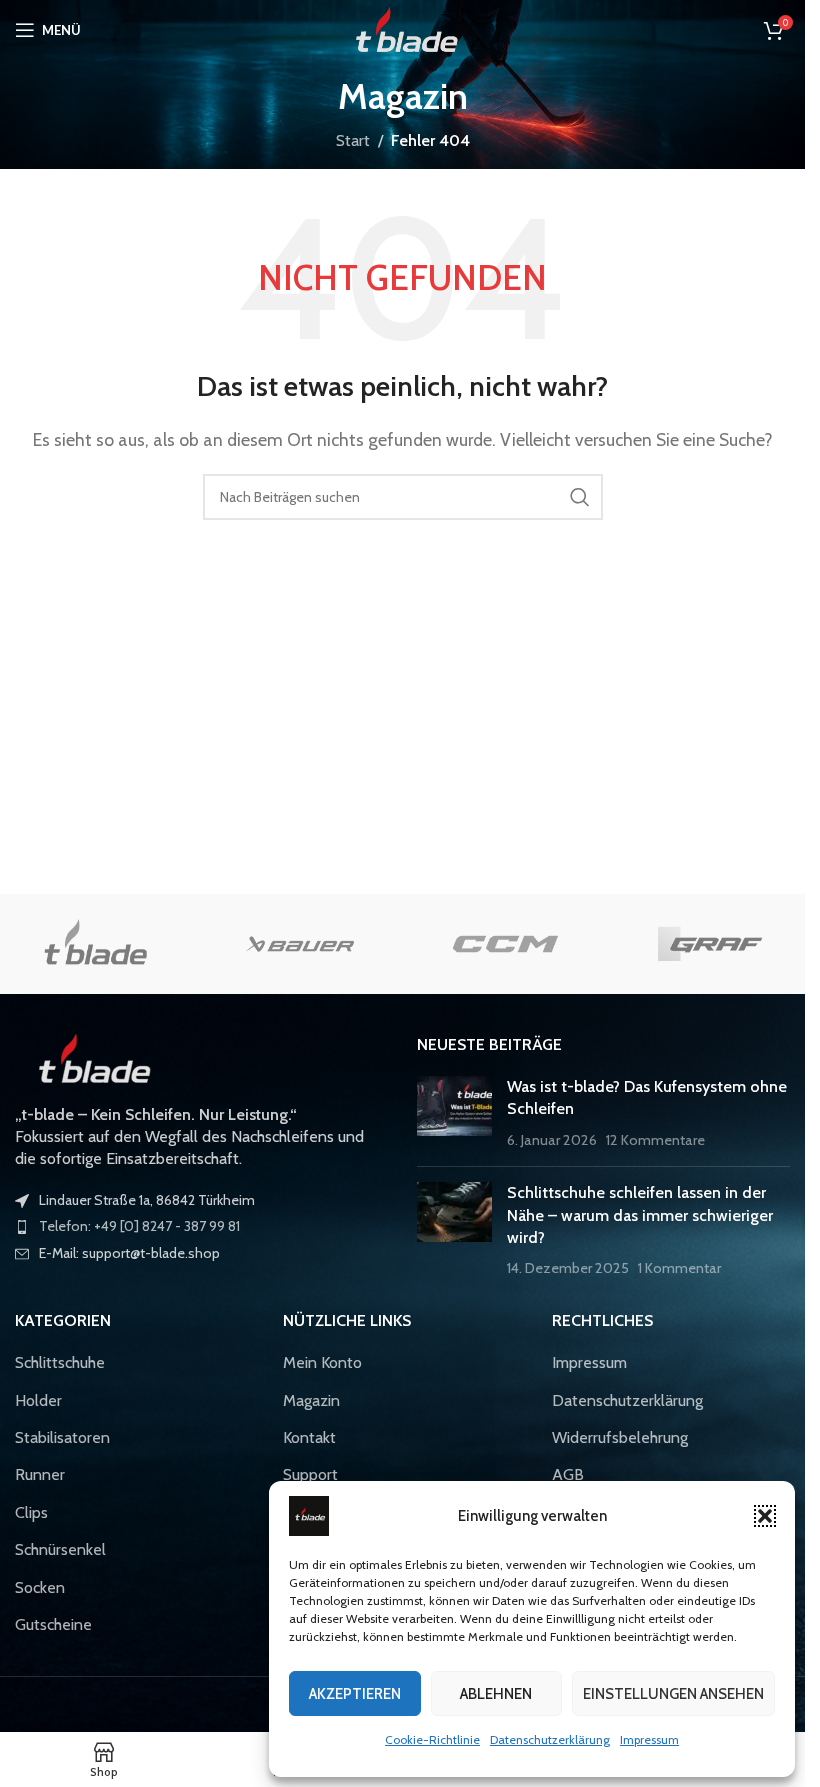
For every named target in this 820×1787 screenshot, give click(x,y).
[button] (765, 1516)
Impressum (649, 1739)
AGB (568, 1474)
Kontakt (309, 1437)
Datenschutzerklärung (550, 1739)
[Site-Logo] (402, 28)
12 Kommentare (655, 1140)
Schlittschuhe (60, 1362)
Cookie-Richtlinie (432, 1739)
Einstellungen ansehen (673, 1694)
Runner (40, 1474)
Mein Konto (322, 1362)
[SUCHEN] (580, 497)
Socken (40, 1587)
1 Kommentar (679, 1268)
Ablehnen (496, 1694)
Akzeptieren (355, 1694)
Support (310, 1474)
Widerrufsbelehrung (620, 1437)
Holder (38, 1400)
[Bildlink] (90, 1057)
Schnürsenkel (60, 1549)
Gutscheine (53, 1624)
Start (353, 140)
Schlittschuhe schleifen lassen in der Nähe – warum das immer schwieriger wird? (640, 1215)
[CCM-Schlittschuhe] (504, 944)
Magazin (311, 1400)
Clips (31, 1512)
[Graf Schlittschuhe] (709, 944)
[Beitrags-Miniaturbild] (454, 1113)
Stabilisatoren (62, 1437)
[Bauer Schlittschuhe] (300, 944)
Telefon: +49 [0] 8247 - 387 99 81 (139, 1226)
